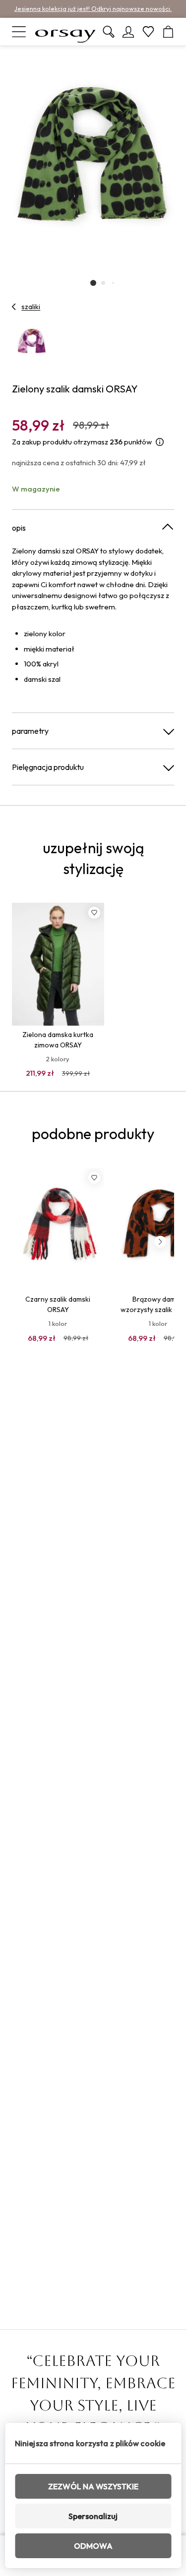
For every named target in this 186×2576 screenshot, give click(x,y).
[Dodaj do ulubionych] (94, 913)
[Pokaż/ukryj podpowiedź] (160, 442)
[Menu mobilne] (19, 32)
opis (19, 528)
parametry (30, 731)
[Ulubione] (148, 32)
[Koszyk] (168, 32)
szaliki (31, 307)
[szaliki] (14, 307)
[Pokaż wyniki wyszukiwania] (109, 32)
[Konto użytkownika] (128, 32)
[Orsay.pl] (65, 32)
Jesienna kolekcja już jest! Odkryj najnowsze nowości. (93, 8)
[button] (93, 283)
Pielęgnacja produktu (48, 767)
